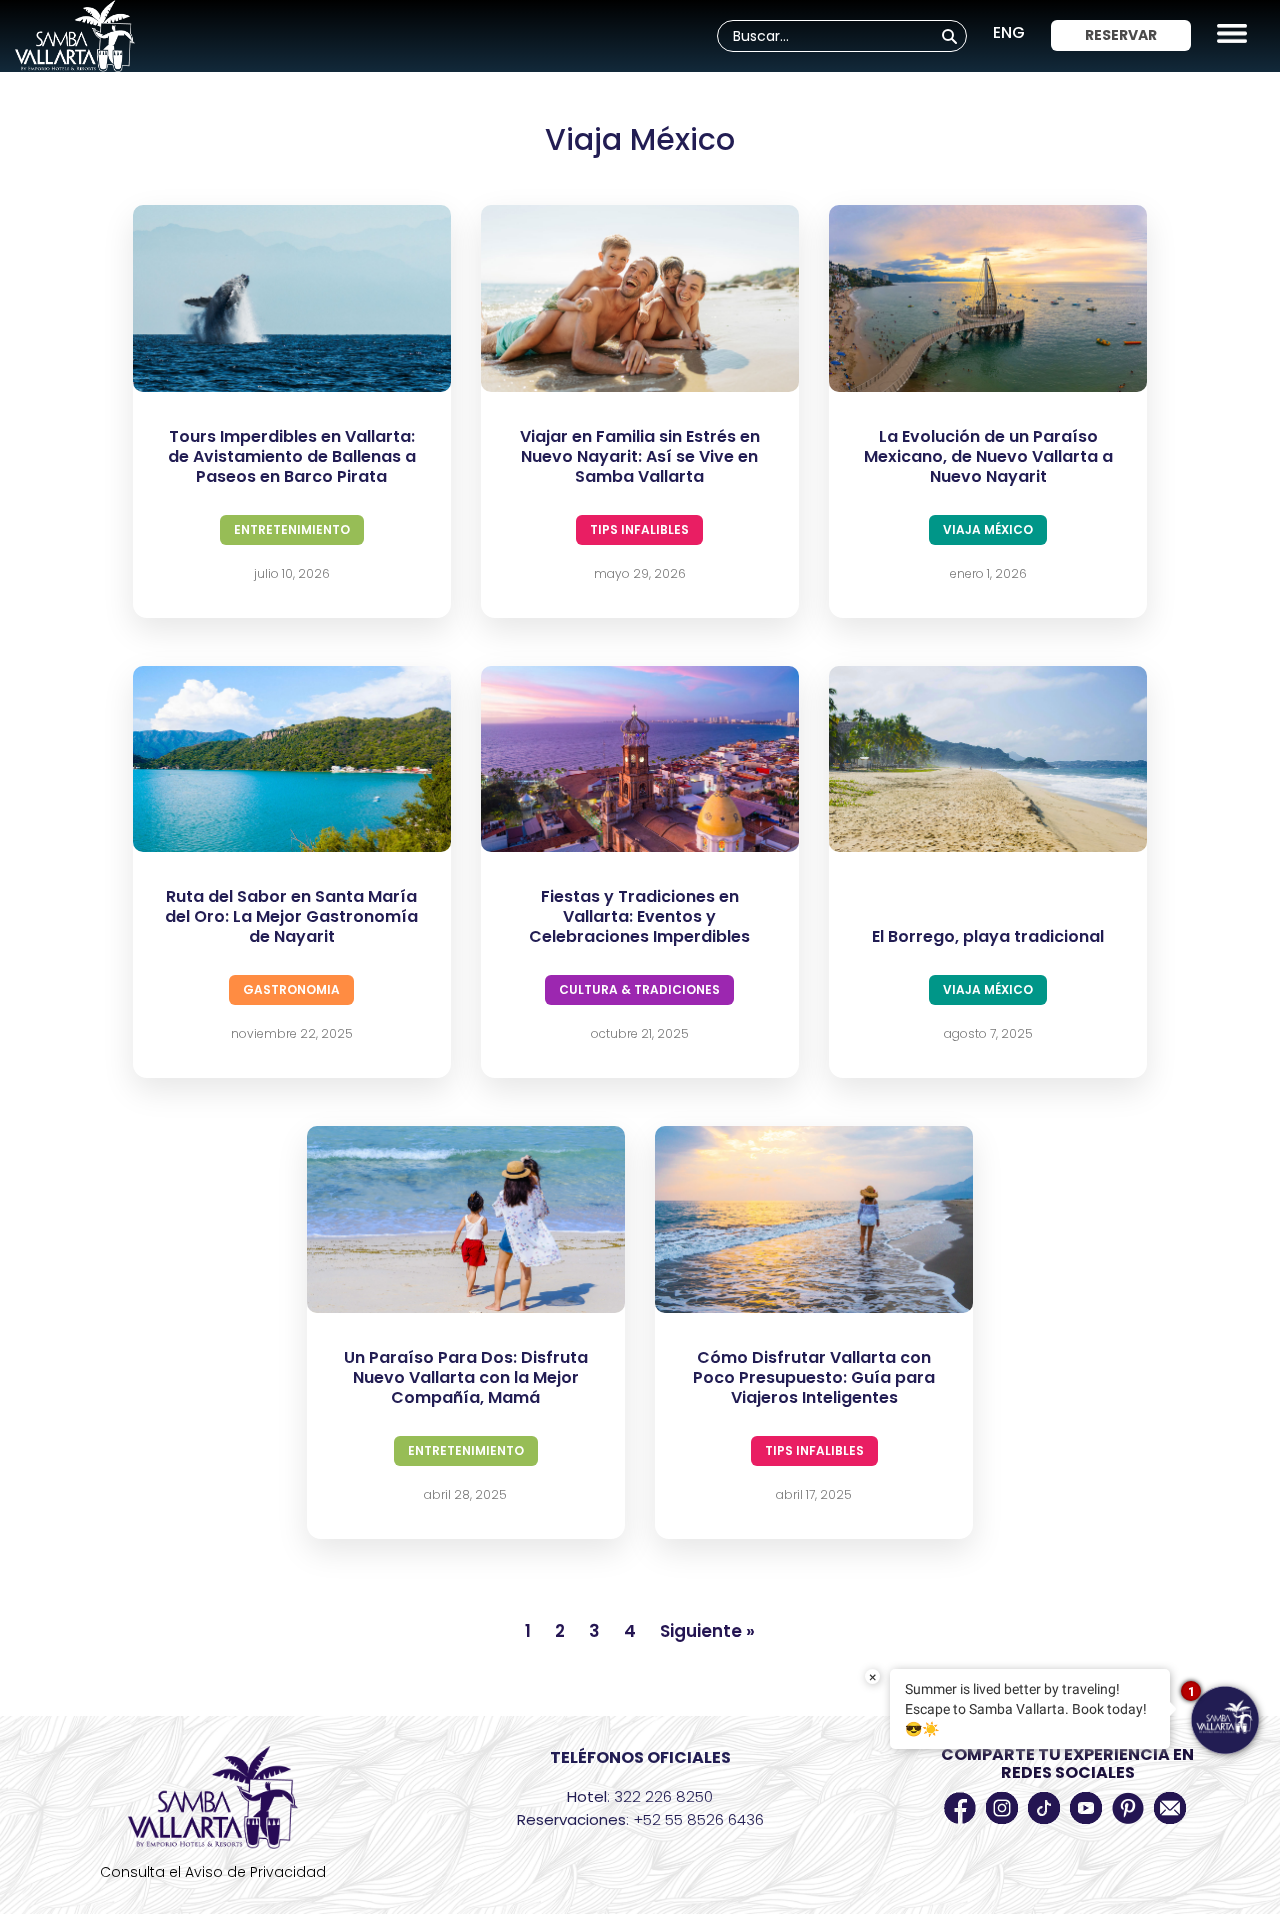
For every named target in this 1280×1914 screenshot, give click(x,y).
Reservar (1121, 35)
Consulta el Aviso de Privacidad (213, 1872)
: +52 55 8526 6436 (640, 1819)
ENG (1009, 32)
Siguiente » (707, 1631)
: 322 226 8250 (640, 1796)
